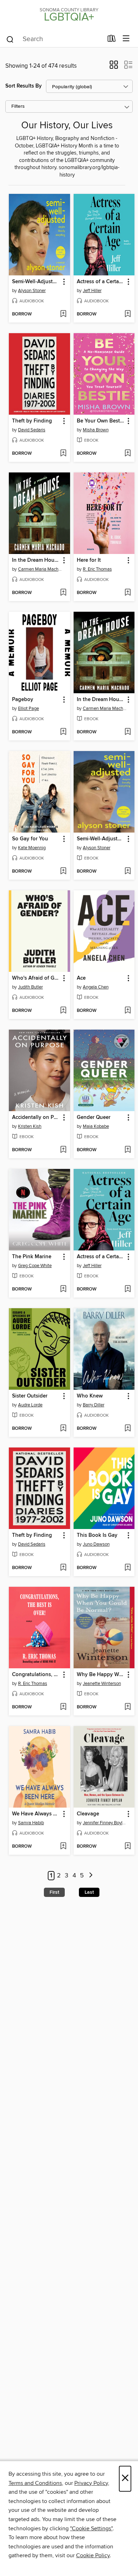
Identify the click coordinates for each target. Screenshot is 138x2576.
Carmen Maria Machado (40, 569)
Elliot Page (28, 709)
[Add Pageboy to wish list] (63, 732)
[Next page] (91, 1876)
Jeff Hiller (92, 291)
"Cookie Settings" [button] (91, 2529)
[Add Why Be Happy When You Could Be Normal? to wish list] (128, 1707)
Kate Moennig (32, 848)
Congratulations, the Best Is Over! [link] (36, 1675)
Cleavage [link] (88, 1814)
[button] (114, 67)
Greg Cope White (35, 1266)
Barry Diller (94, 1405)
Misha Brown (96, 430)
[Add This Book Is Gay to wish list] (128, 1568)
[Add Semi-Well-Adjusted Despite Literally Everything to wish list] (63, 314)
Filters (18, 107)
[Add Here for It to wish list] (128, 593)
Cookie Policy (93, 2555)
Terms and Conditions (35, 2483)
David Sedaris (32, 430)
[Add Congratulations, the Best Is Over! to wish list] (63, 1707)
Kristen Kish (30, 1126)
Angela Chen (96, 987)
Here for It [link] (89, 560)
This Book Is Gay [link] (97, 1535)
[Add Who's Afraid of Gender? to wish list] (63, 1011)
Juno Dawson (96, 1544)
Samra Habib (31, 1823)
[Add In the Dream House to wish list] (63, 593)
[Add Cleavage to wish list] (128, 1847)
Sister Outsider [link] (30, 1396)
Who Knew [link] (90, 1396)
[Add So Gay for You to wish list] (63, 872)
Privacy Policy (91, 2483)
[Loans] (112, 40)
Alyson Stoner (32, 291)
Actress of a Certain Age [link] (101, 282)
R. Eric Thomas (97, 569)
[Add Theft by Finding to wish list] (63, 454)
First (54, 1892)
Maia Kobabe (96, 1126)
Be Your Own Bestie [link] (100, 421)
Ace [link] (81, 978)
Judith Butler (30, 987)
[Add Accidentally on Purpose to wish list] (63, 1150)
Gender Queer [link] (94, 1118)
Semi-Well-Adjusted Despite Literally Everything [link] (36, 282)
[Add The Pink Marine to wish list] (63, 1289)
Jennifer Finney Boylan (105, 1823)
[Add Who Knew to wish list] (128, 1429)
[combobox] (54, 39)
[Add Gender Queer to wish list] (128, 1150)
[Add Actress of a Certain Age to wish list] (128, 314)
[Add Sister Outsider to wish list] (63, 1429)
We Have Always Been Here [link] (36, 1814)
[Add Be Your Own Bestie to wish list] (128, 454)
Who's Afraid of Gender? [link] (36, 978)
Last (89, 1892)
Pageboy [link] (23, 700)
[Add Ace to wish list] (128, 1011)
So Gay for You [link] (30, 839)
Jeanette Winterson (102, 1684)
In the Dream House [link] (36, 560)
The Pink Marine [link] (32, 1257)
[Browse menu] (126, 39)
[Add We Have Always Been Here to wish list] (63, 1847)
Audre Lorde (30, 1405)
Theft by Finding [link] (32, 421)
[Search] (10, 39)
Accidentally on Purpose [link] (36, 1118)
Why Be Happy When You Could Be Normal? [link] (101, 1675)
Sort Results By (24, 86)
